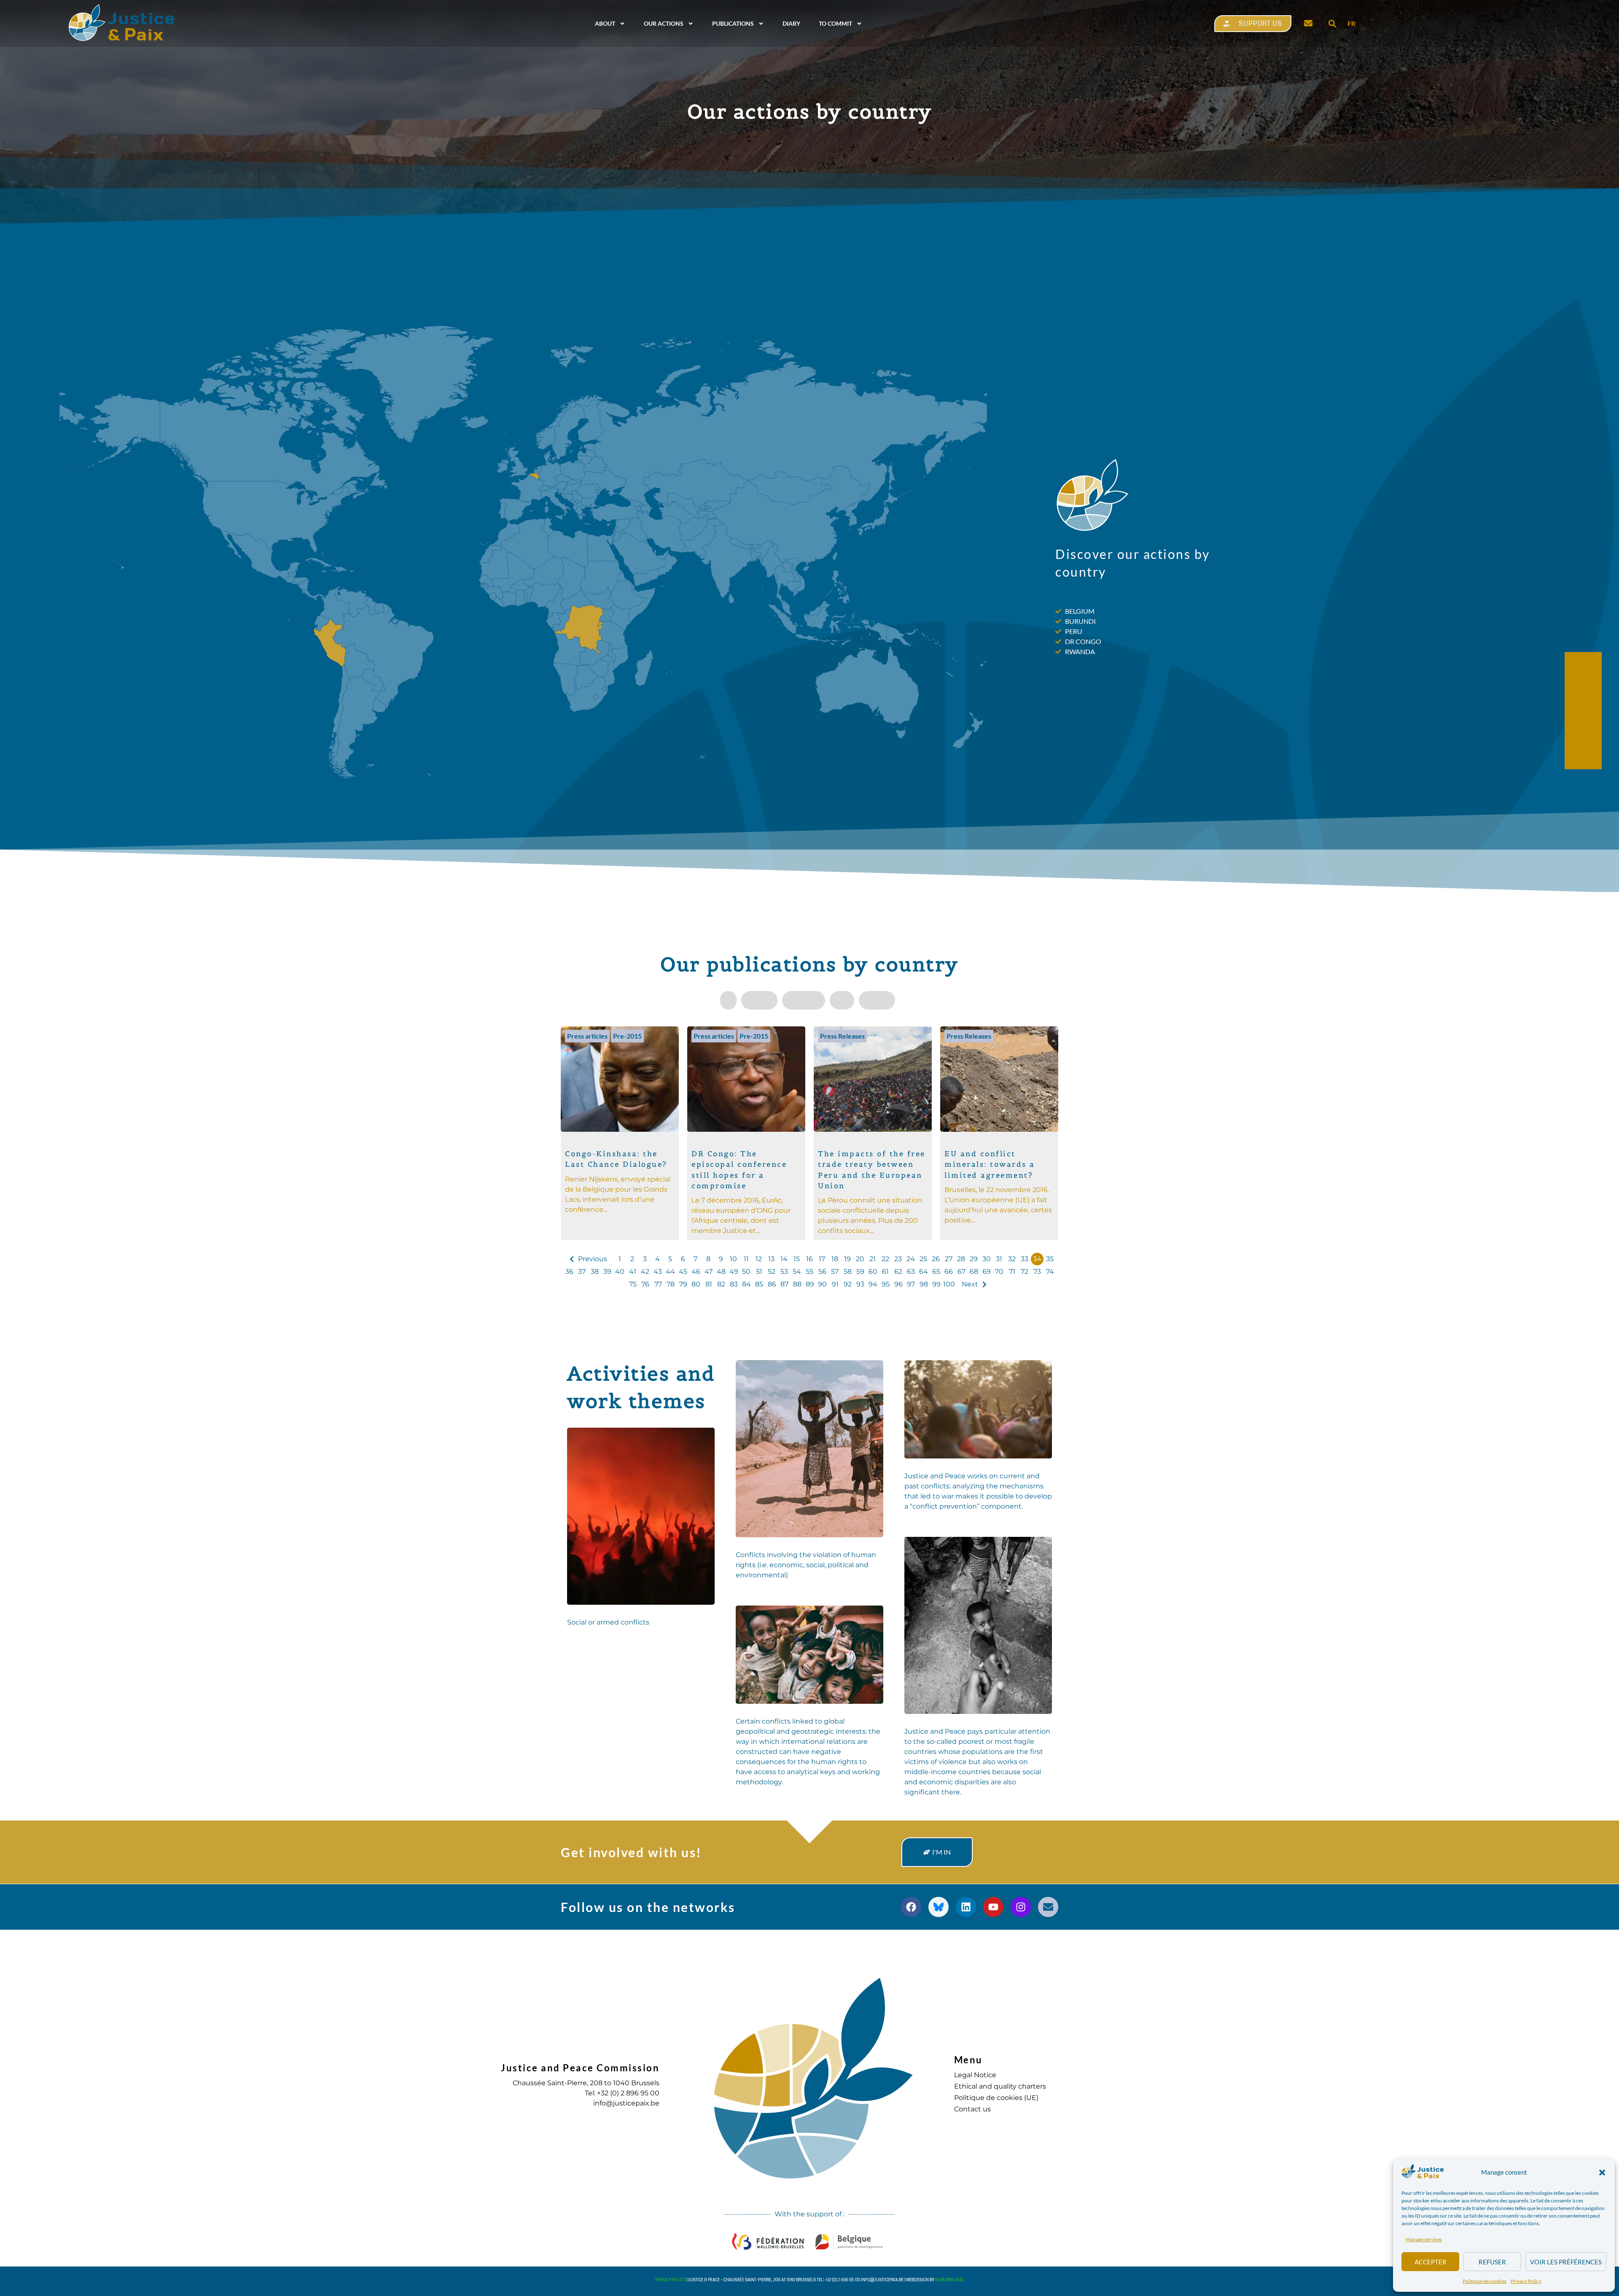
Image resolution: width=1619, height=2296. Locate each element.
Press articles (587, 1036)
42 (645, 1272)
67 (961, 1272)
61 (885, 1272)
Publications (733, 23)
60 (873, 1272)
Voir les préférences (1566, 2262)
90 (822, 1284)
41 (633, 1272)
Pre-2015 (627, 1036)
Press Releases (842, 1036)
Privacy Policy (1526, 2281)
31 (999, 1259)
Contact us (972, 2109)
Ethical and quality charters (1000, 2086)
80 (696, 1284)
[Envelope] (1048, 1907)
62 (898, 1272)
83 (734, 1284)
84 (746, 1284)
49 (734, 1272)
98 (924, 1284)
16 (809, 1259)
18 (835, 1259)
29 (974, 1259)
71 (1012, 1272)
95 (886, 1284)
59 (860, 1272)
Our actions (664, 23)
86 (772, 1284)
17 (822, 1259)
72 (1025, 1272)
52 (772, 1272)
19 (847, 1259)
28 (961, 1259)
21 (873, 1259)
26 (936, 1259)
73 (1037, 1272)
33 (1025, 1259)
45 (683, 1272)
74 (1050, 1272)
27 (949, 1259)
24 (911, 1259)
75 (633, 1284)
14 (784, 1259)
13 (771, 1259)
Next (970, 1284)
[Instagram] (1021, 1907)
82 (721, 1284)
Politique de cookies (1485, 2281)
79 (683, 1284)
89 (810, 1284)
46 (696, 1272)
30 (987, 1259)
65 (936, 1272)
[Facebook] (911, 1907)
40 (620, 1272)
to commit (835, 23)
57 (835, 1272)
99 (936, 1284)
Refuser (1492, 2262)
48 (721, 1272)
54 (797, 1272)
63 (911, 1272)
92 (848, 1284)
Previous (593, 1259)
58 (848, 1272)
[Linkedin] (966, 1907)
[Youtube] (993, 1907)
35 (1050, 1259)
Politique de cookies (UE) (996, 2098)
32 (1012, 1259)
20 (860, 1259)
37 (582, 1272)
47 (709, 1272)
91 (835, 1284)
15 (797, 1259)
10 (733, 1259)
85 (759, 1284)
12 (759, 1259)
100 (949, 1284)
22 (885, 1259)
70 (999, 1272)
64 (924, 1272)
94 (873, 1284)
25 (923, 1259)
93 (860, 1284)
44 (670, 1272)
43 (658, 1272)
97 (911, 1284)
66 (949, 1272)
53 (784, 1272)
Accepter (1431, 2262)
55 (809, 1272)
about (605, 23)
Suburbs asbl (950, 2280)
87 (784, 1284)
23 (898, 1259)
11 (746, 1259)
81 (709, 1284)
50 (746, 1272)
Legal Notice (975, 2075)
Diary (791, 23)
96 (898, 1284)
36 (569, 1272)
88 (797, 1284)
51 (759, 1272)
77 (658, 1284)
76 (645, 1284)
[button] (1602, 2172)
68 (974, 1272)
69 (987, 1272)
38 (595, 1272)
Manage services (1424, 2239)
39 (607, 1272)
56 (822, 1272)
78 (671, 1284)
